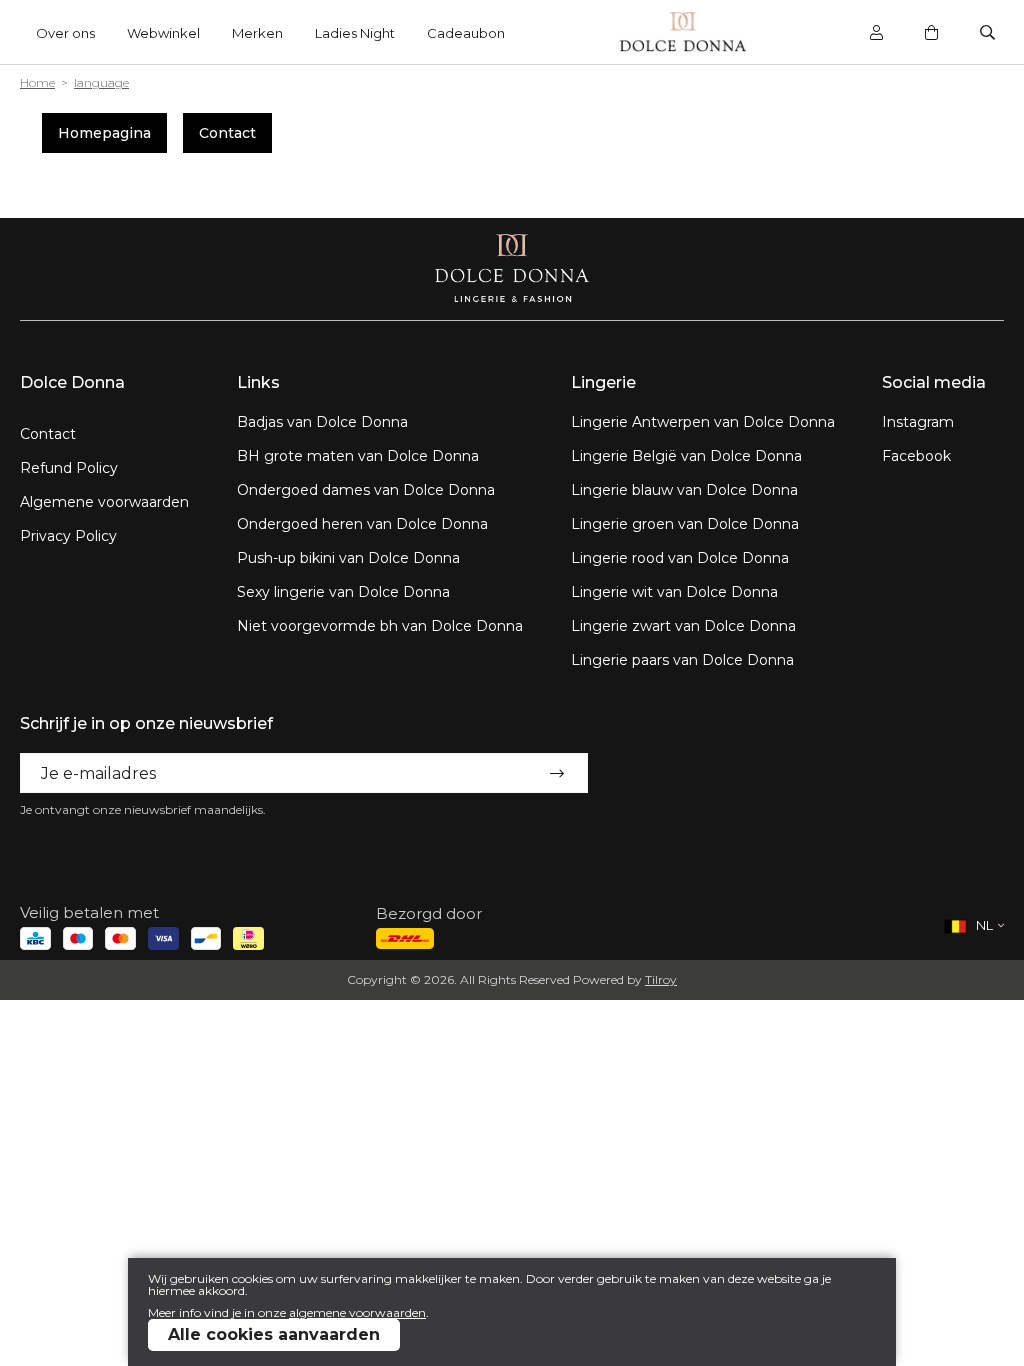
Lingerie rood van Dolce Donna (680, 558)
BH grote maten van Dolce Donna (358, 456)
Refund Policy (69, 468)
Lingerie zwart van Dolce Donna (683, 626)
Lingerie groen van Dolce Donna (685, 524)
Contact (227, 133)
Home (37, 82)
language (101, 82)
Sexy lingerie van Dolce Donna (343, 592)
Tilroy (661, 979)
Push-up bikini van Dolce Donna (348, 558)
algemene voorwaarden (357, 1312)
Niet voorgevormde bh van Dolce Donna (380, 626)
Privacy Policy (68, 536)
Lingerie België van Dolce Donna (686, 456)
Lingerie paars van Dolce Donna (682, 660)
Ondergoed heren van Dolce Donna (362, 524)
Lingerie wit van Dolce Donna (674, 592)
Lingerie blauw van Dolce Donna (684, 490)
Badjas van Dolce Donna (322, 422)
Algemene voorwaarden (104, 502)
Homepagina (104, 133)
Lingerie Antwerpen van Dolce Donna (703, 422)
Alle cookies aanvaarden (274, 1334)
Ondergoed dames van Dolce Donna (366, 490)
